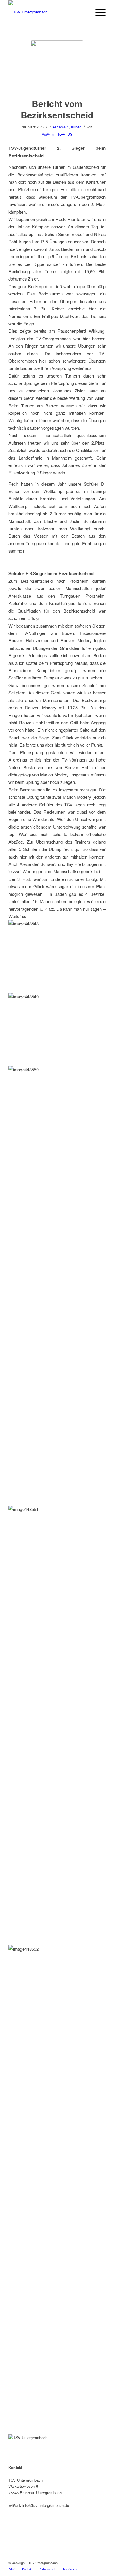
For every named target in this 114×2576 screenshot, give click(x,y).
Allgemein (61, 127)
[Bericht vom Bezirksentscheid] (57, 67)
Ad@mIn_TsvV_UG (57, 134)
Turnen (76, 127)
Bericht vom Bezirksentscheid (57, 109)
